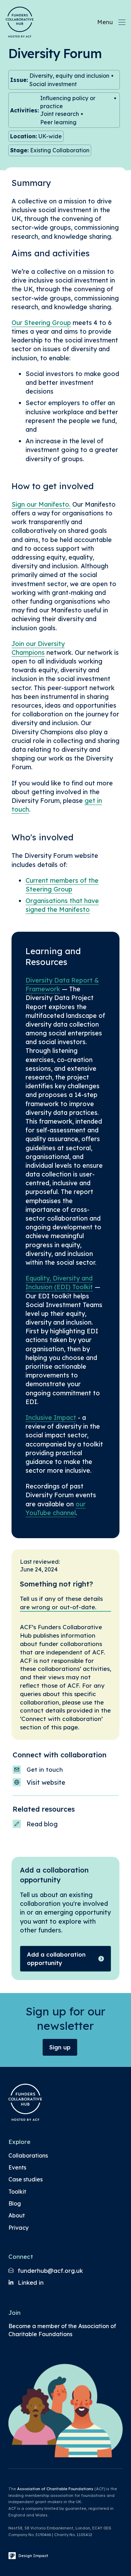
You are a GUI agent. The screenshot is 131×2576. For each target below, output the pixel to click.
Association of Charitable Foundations (55, 2489)
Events (17, 2167)
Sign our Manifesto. (41, 504)
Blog (15, 2203)
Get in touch (45, 1769)
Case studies (26, 2179)
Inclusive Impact (51, 1418)
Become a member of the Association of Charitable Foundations (62, 2330)
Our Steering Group (41, 323)
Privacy (19, 2228)
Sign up (60, 2047)
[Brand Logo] (20, 22)
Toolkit (17, 2192)
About (17, 2215)
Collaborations (28, 2155)
